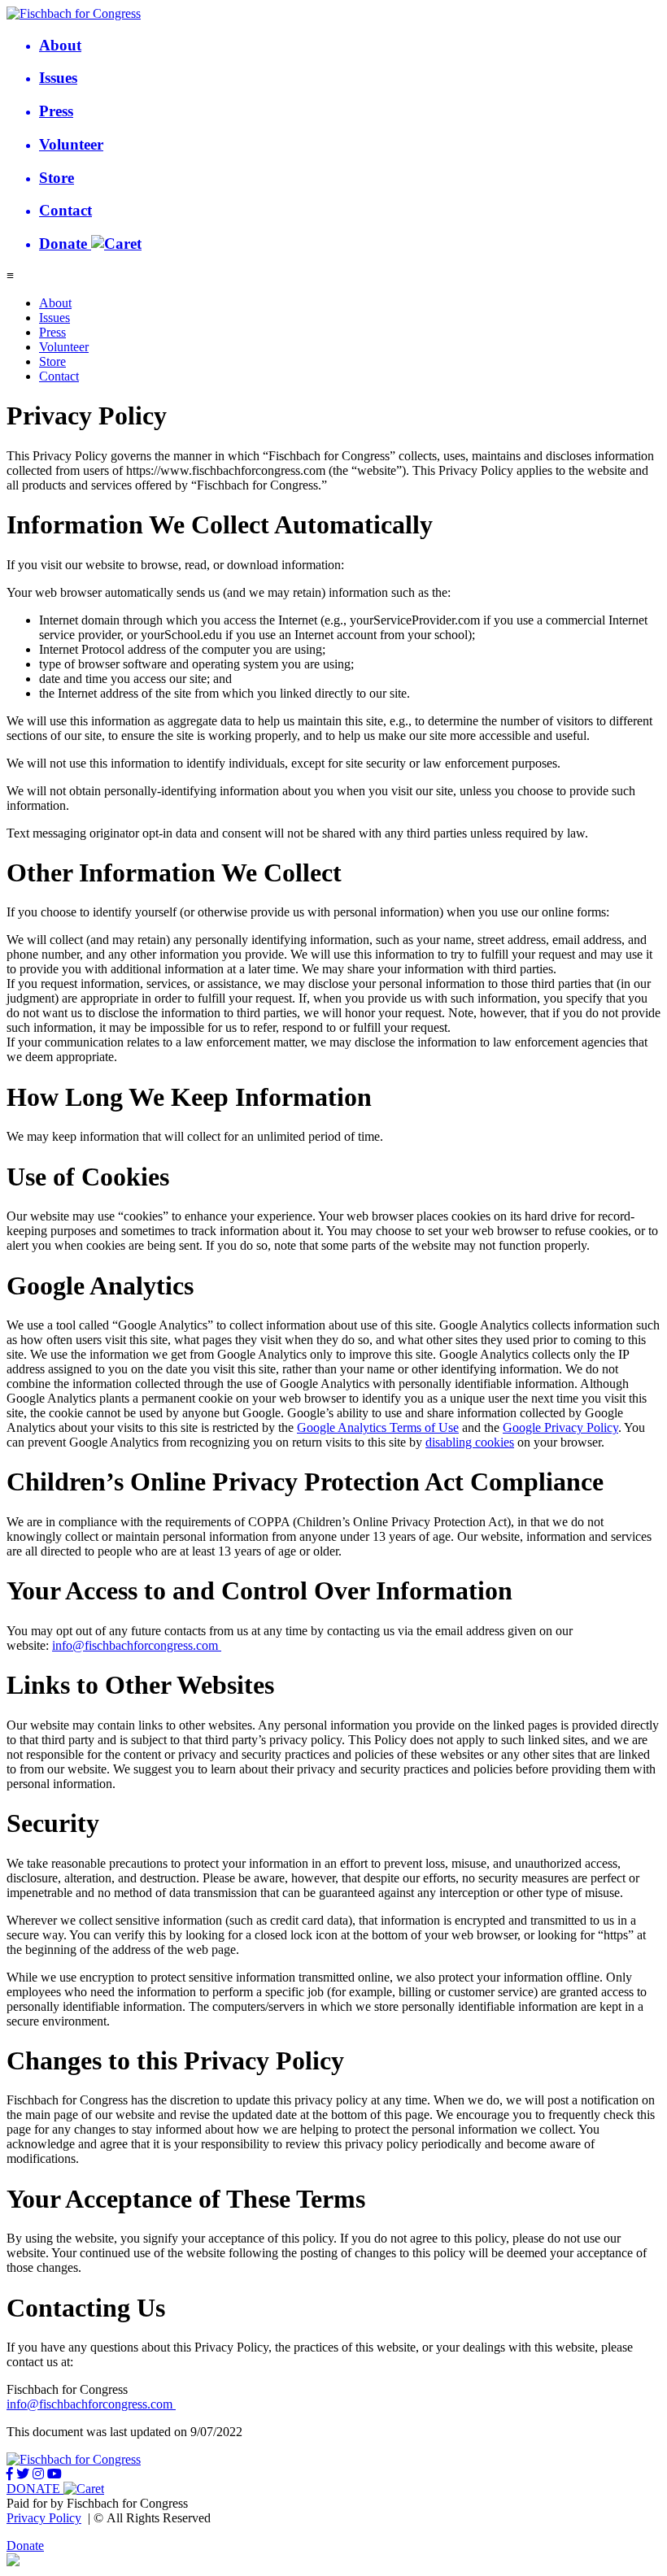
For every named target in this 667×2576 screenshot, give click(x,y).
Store (52, 361)
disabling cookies (470, 1442)
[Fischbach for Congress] (74, 13)
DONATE (35, 2489)
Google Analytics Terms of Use (378, 1427)
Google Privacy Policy (560, 1427)
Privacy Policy (44, 2518)
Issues (54, 318)
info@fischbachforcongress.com (135, 1645)
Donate (25, 2546)
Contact (59, 376)
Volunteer (64, 347)
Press (52, 332)
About (55, 303)
